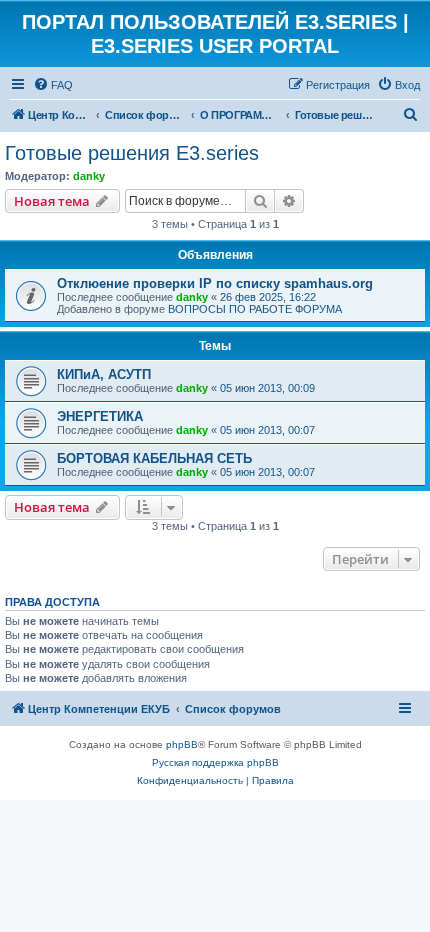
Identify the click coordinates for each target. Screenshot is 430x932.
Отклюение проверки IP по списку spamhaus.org (215, 283)
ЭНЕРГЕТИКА (100, 416)
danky (89, 176)
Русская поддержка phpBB (215, 762)
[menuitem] (53, 85)
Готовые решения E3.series (132, 153)
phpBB (182, 744)
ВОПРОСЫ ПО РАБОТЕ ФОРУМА (255, 309)
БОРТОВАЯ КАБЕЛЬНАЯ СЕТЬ (154, 458)
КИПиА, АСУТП (104, 374)
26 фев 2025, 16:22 (268, 297)
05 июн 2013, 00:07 (267, 430)
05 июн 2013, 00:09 (267, 388)
